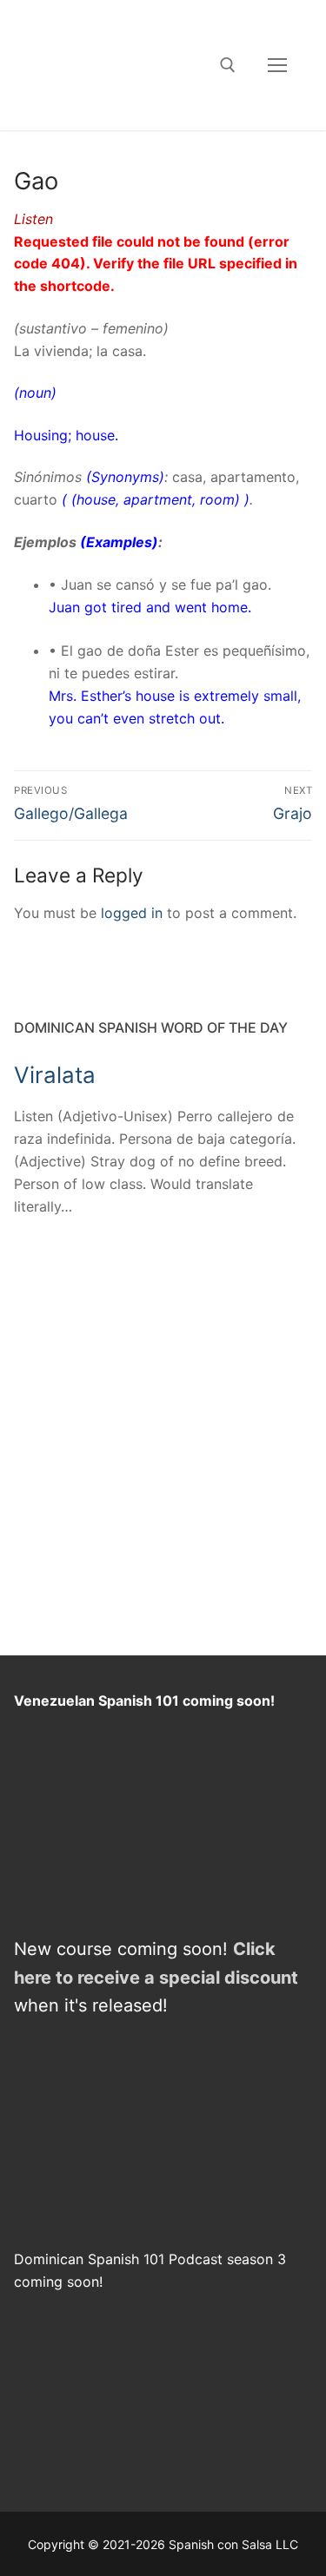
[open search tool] (228, 65)
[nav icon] (277, 65)
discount (261, 1978)
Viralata (55, 1075)
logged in (132, 913)
